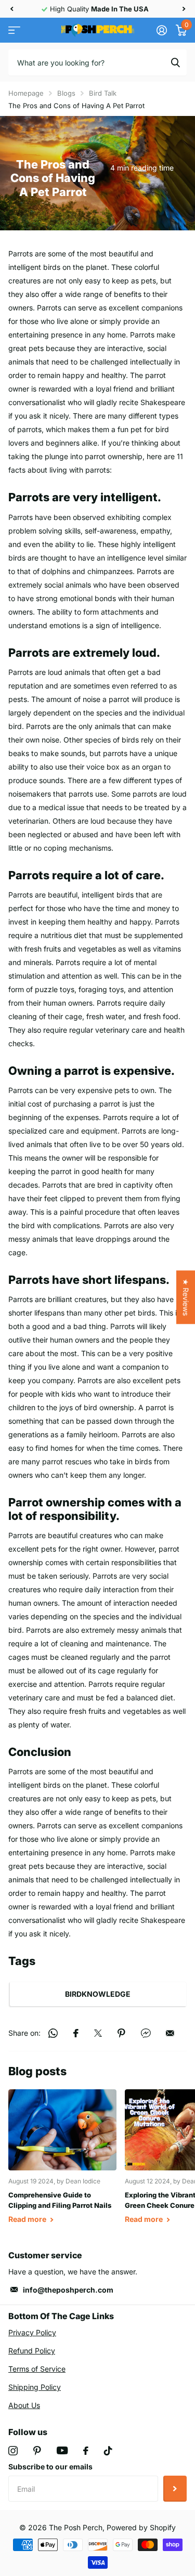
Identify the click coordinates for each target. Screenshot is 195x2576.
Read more (28, 2219)
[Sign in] (161, 30)
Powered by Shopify (141, 2527)
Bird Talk (103, 93)
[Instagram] (13, 2451)
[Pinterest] (37, 2451)
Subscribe (175, 2489)
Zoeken (175, 62)
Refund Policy (32, 2351)
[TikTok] (108, 2451)
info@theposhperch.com (68, 2290)
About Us (24, 2405)
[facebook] (86, 2451)
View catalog (14, 30)
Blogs (66, 93)
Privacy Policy (32, 2332)
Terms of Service (37, 2369)
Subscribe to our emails (50, 2467)
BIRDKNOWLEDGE (98, 1994)
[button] (11, 9)
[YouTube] (62, 2450)
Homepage (26, 93)
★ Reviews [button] (186, 1297)
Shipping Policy (35, 2387)
